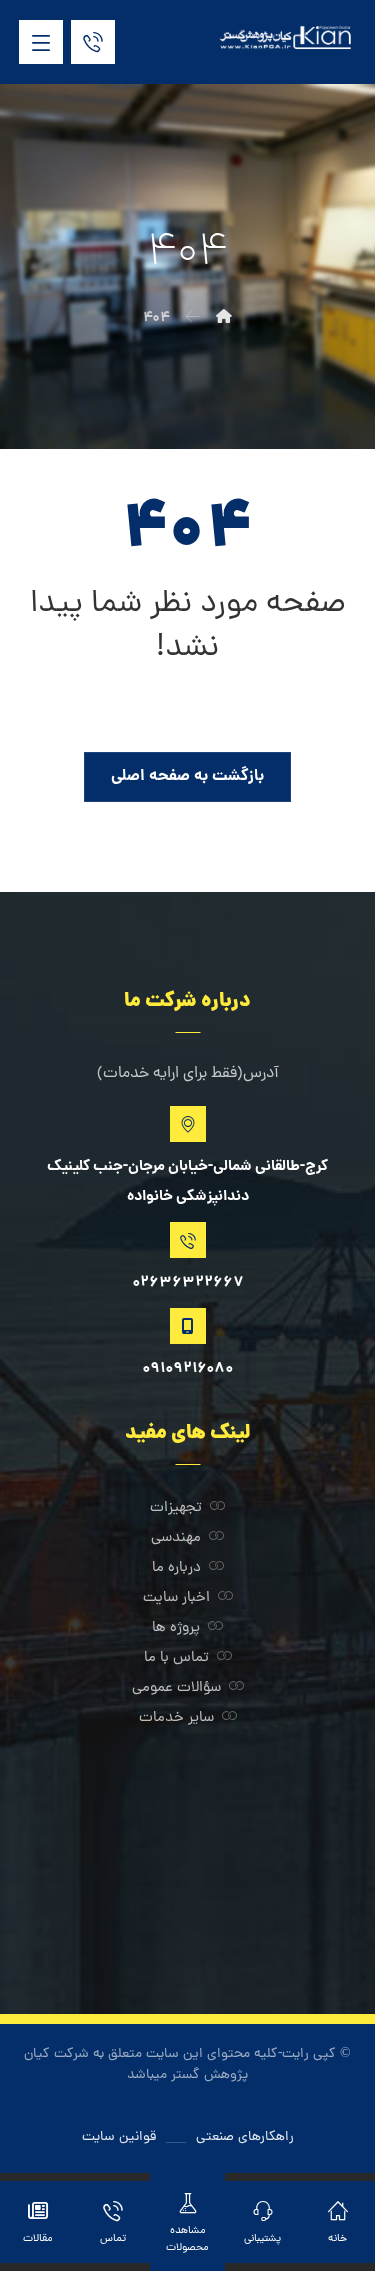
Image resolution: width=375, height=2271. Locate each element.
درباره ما (176, 1568)
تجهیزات (176, 1508)
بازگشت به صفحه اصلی (187, 776)
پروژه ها (176, 1628)
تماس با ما (176, 1658)
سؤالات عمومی (176, 1688)
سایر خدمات (176, 1718)
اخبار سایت (176, 1598)
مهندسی (176, 1538)
